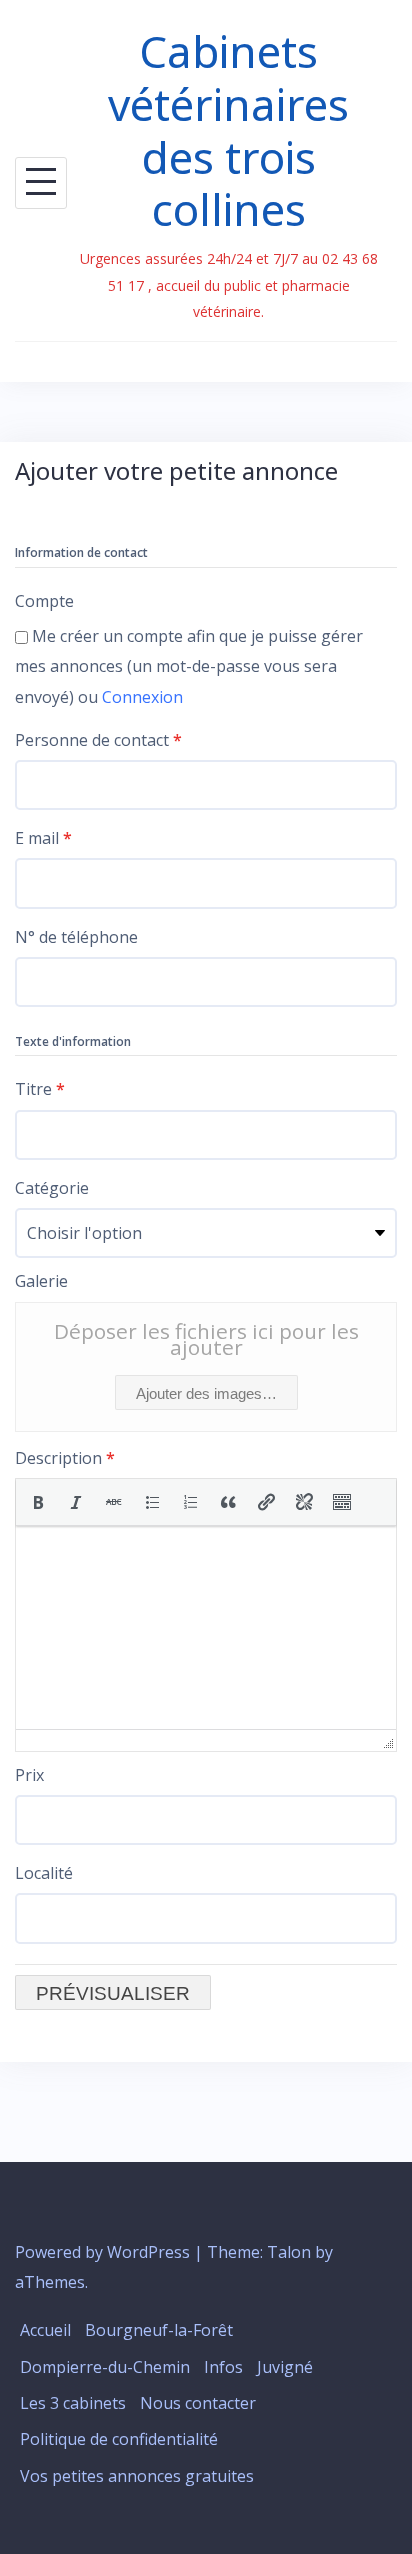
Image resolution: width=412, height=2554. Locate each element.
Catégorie (52, 1188)
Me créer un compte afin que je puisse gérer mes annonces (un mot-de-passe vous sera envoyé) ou (189, 666)
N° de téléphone (76, 937)
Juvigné (285, 2367)
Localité (44, 1873)
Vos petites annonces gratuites (137, 2476)
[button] (38, 1502)
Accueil (45, 2330)
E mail (43, 838)
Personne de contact (98, 740)
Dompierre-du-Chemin (105, 2367)
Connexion (142, 697)
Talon (289, 2252)
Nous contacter (198, 2403)
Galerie (41, 1281)
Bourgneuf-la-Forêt (159, 2330)
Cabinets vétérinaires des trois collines (228, 130)
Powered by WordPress (102, 2252)
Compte (44, 601)
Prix (29, 1775)
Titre (40, 1089)
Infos (223, 2367)
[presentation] (38, 1502)
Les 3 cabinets (73, 2403)
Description (65, 1458)
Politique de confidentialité (119, 2439)
